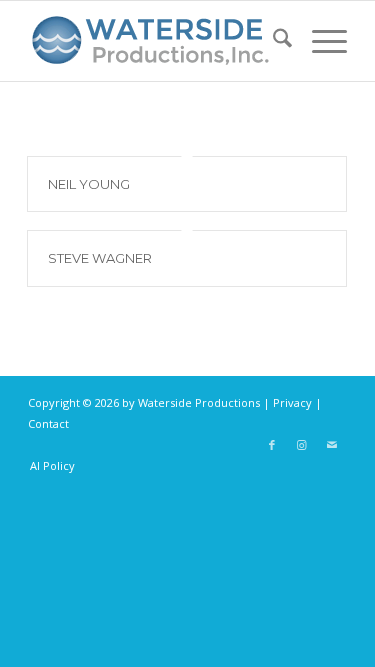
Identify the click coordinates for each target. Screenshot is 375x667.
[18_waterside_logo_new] (155, 41)
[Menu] (319, 41)
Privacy (292, 402)
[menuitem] (272, 41)
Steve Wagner (100, 258)
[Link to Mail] (332, 445)
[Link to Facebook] (272, 445)
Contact (48, 423)
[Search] (272, 41)
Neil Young (89, 184)
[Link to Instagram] (302, 445)
